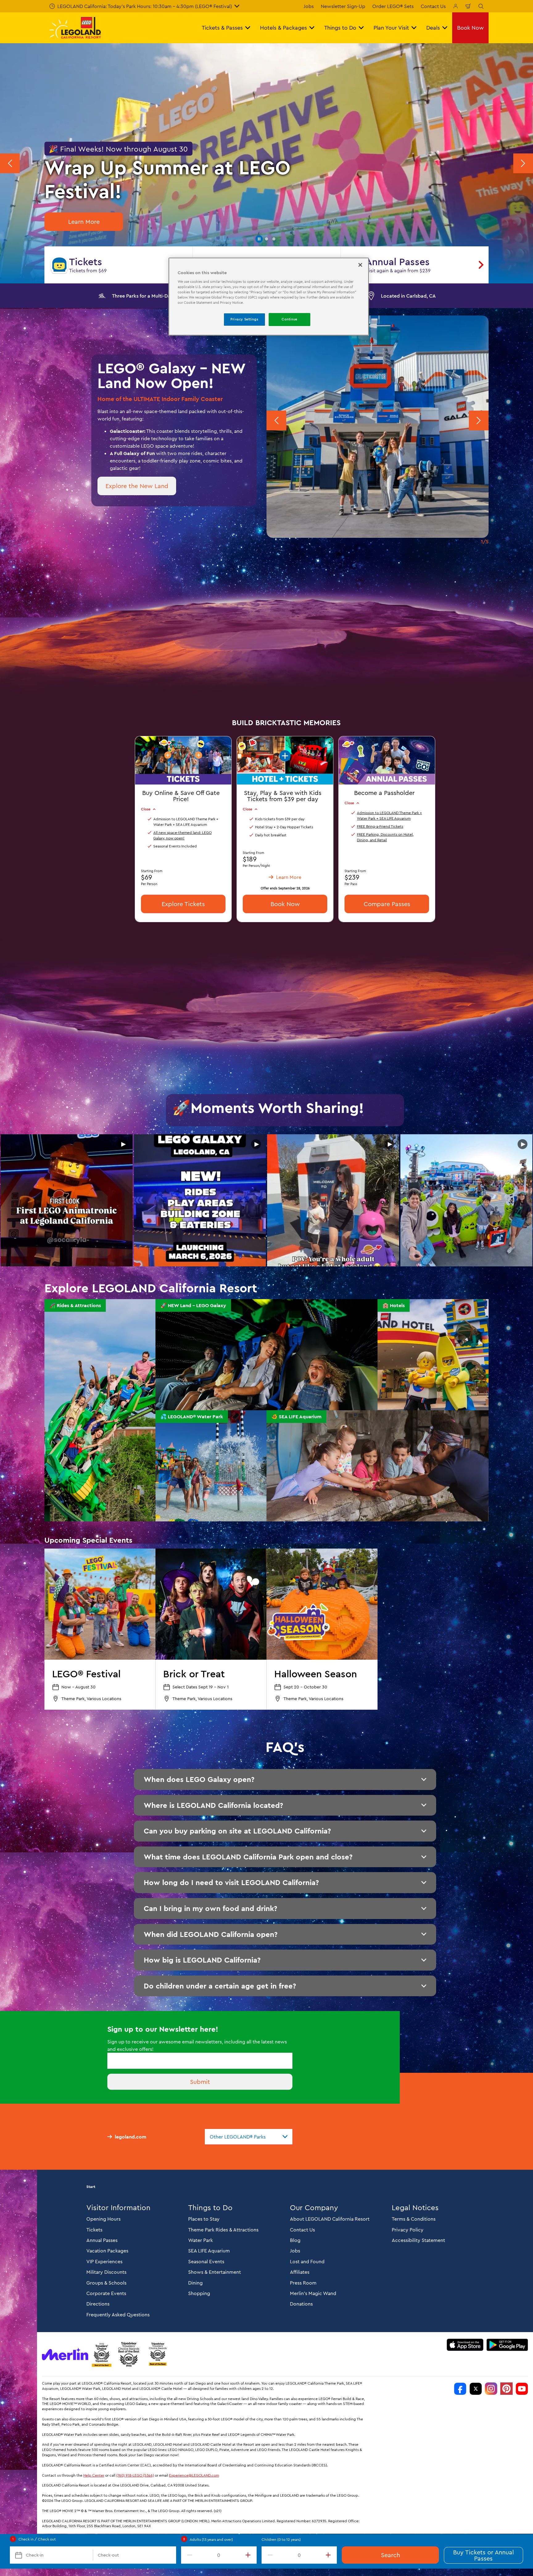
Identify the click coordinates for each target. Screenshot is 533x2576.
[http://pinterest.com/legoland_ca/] (506, 2389)
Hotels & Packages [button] (283, 28)
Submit (200, 2082)
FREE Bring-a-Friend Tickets (380, 826)
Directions (98, 2304)
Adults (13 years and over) (211, 2539)
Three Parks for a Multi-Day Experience (156, 296)
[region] (269, 297)
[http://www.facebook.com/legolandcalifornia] (460, 2389)
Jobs (309, 6)
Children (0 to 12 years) (281, 2539)
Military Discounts (106, 2272)
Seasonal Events (206, 2261)
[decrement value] (188, 2555)
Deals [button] (433, 28)
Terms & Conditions (414, 2219)
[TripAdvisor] (158, 2354)
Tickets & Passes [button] (222, 28)
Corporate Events (106, 2293)
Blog (295, 2240)
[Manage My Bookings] (456, 6)
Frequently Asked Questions (118, 2315)
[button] (259, 239)
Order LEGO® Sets (393, 6)
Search (390, 2555)
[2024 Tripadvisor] (129, 2354)
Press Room (303, 2283)
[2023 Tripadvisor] (101, 2354)
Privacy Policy (408, 2230)
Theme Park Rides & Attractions (223, 2230)
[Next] (523, 163)
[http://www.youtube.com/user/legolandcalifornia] (522, 2389)
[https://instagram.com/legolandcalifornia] (491, 2389)
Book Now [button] (470, 28)
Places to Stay (204, 2219)
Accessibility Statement (418, 2240)
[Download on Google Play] (507, 2345)
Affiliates (300, 2272)
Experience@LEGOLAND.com (194, 2475)
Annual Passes (102, 2240)
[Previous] (10, 163)
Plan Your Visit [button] (391, 28)
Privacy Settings (244, 319)
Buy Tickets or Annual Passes (483, 2555)
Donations (301, 2304)
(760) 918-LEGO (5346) (135, 2475)
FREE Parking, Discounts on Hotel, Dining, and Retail (385, 837)
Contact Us (433, 6)
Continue (289, 319)
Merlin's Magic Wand (313, 2293)
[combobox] (249, 2137)
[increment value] (249, 2555)
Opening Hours (103, 2219)
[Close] (360, 265)
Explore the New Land (137, 486)
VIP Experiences (104, 2261)
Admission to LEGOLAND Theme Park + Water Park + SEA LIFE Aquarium (389, 815)
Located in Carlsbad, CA (408, 296)
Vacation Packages (107, 2251)
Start (91, 2187)
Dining (195, 2283)
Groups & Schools (106, 2283)
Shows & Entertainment (215, 2272)
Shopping (199, 2293)
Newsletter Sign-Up (343, 6)
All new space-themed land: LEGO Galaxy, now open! (182, 835)
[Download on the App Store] (465, 2345)
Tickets (94, 2230)
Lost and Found (307, 2261)
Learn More (84, 222)
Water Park (200, 2240)
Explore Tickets (183, 903)
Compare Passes (387, 903)
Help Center (94, 2475)
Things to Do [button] (340, 28)
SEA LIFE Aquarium (209, 2251)
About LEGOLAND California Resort (330, 2219)
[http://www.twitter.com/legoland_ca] (476, 2389)
